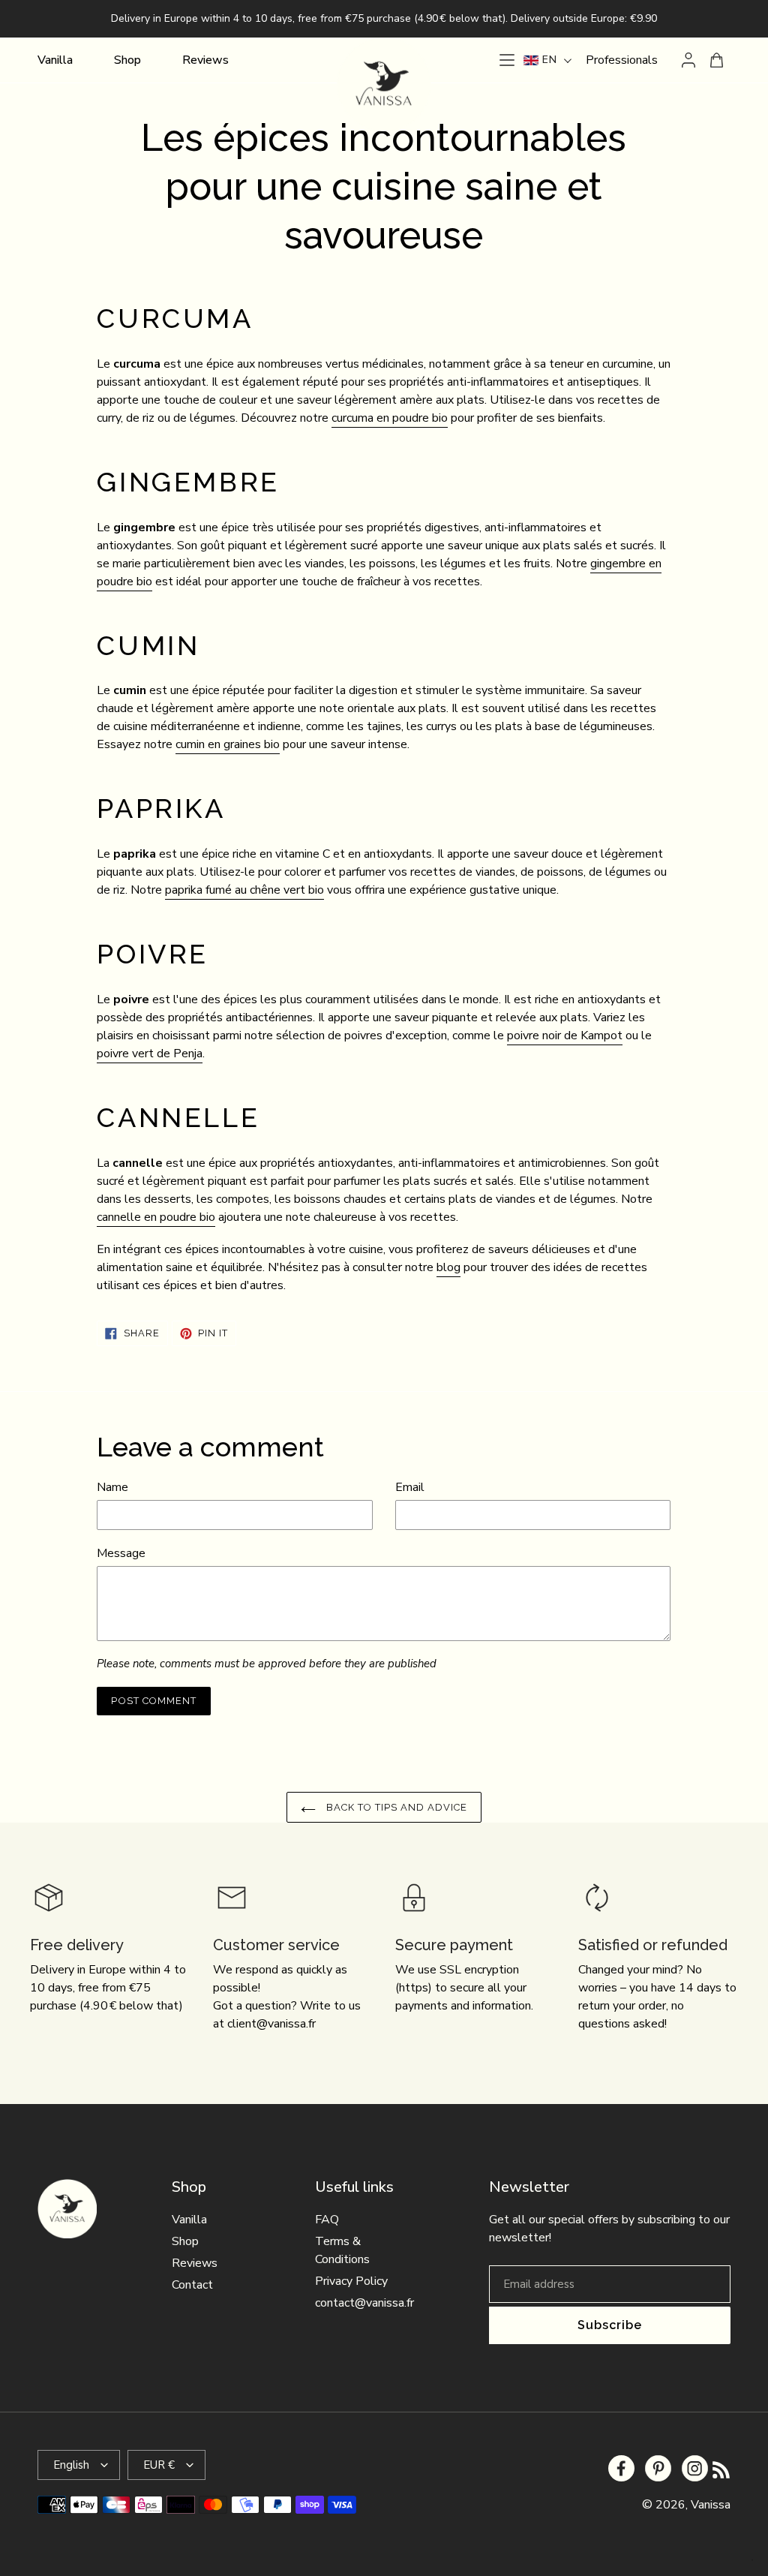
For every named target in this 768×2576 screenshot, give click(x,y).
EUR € (159, 2465)
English (71, 2465)
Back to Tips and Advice (396, 1807)
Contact (192, 2285)
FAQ (327, 2220)
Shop (185, 2241)
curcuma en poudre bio (390, 418)
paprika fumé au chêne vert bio (244, 890)
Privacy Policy (351, 2281)
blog (448, 1267)
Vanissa (711, 2505)
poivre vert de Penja (150, 1054)
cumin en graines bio (228, 744)
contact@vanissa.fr (364, 2303)
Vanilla (189, 2220)
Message (121, 1553)
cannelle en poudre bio (156, 1217)
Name (112, 1487)
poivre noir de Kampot (565, 1036)
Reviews (195, 2263)
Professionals (622, 60)
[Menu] (507, 60)
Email (410, 1487)
